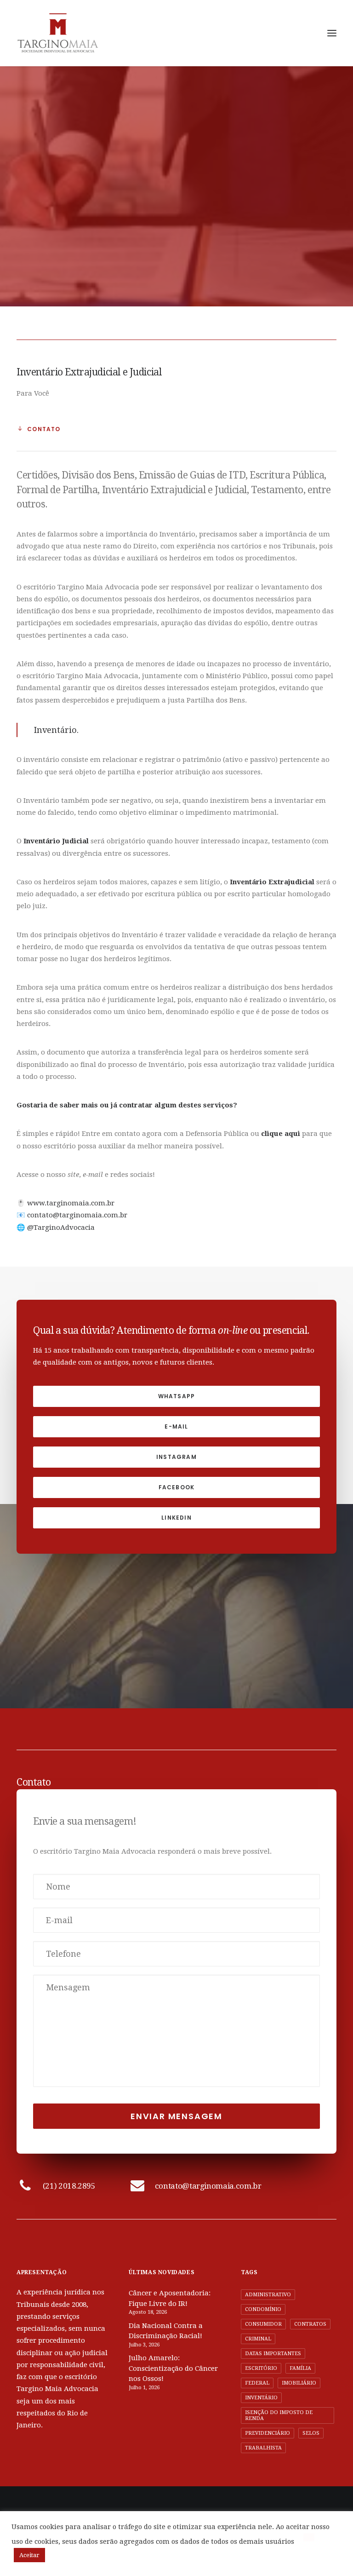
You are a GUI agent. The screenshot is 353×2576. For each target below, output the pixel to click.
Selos (311, 2433)
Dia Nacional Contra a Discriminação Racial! (166, 2331)
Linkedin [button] (176, 1518)
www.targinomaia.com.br (71, 1203)
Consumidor (263, 2324)
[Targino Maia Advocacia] (58, 33)
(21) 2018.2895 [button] (69, 2186)
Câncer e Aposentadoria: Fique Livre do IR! (170, 2298)
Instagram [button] (176, 1457)
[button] (332, 33)
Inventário (261, 2398)
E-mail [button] (176, 1426)
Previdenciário (268, 2433)
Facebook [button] (177, 1487)
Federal (257, 2383)
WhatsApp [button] (177, 1396)
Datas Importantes (273, 2354)
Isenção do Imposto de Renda (279, 2415)
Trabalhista (263, 2448)
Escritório (261, 2368)
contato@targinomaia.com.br (77, 1215)
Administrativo (268, 2295)
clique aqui (281, 1134)
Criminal (258, 2339)
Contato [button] (44, 429)
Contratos (310, 2324)
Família (300, 2368)
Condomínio (263, 2309)
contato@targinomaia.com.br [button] (208, 2186)
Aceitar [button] (29, 2555)
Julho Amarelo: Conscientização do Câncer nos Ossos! (173, 2368)
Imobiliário (299, 2383)
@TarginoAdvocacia (61, 1227)
